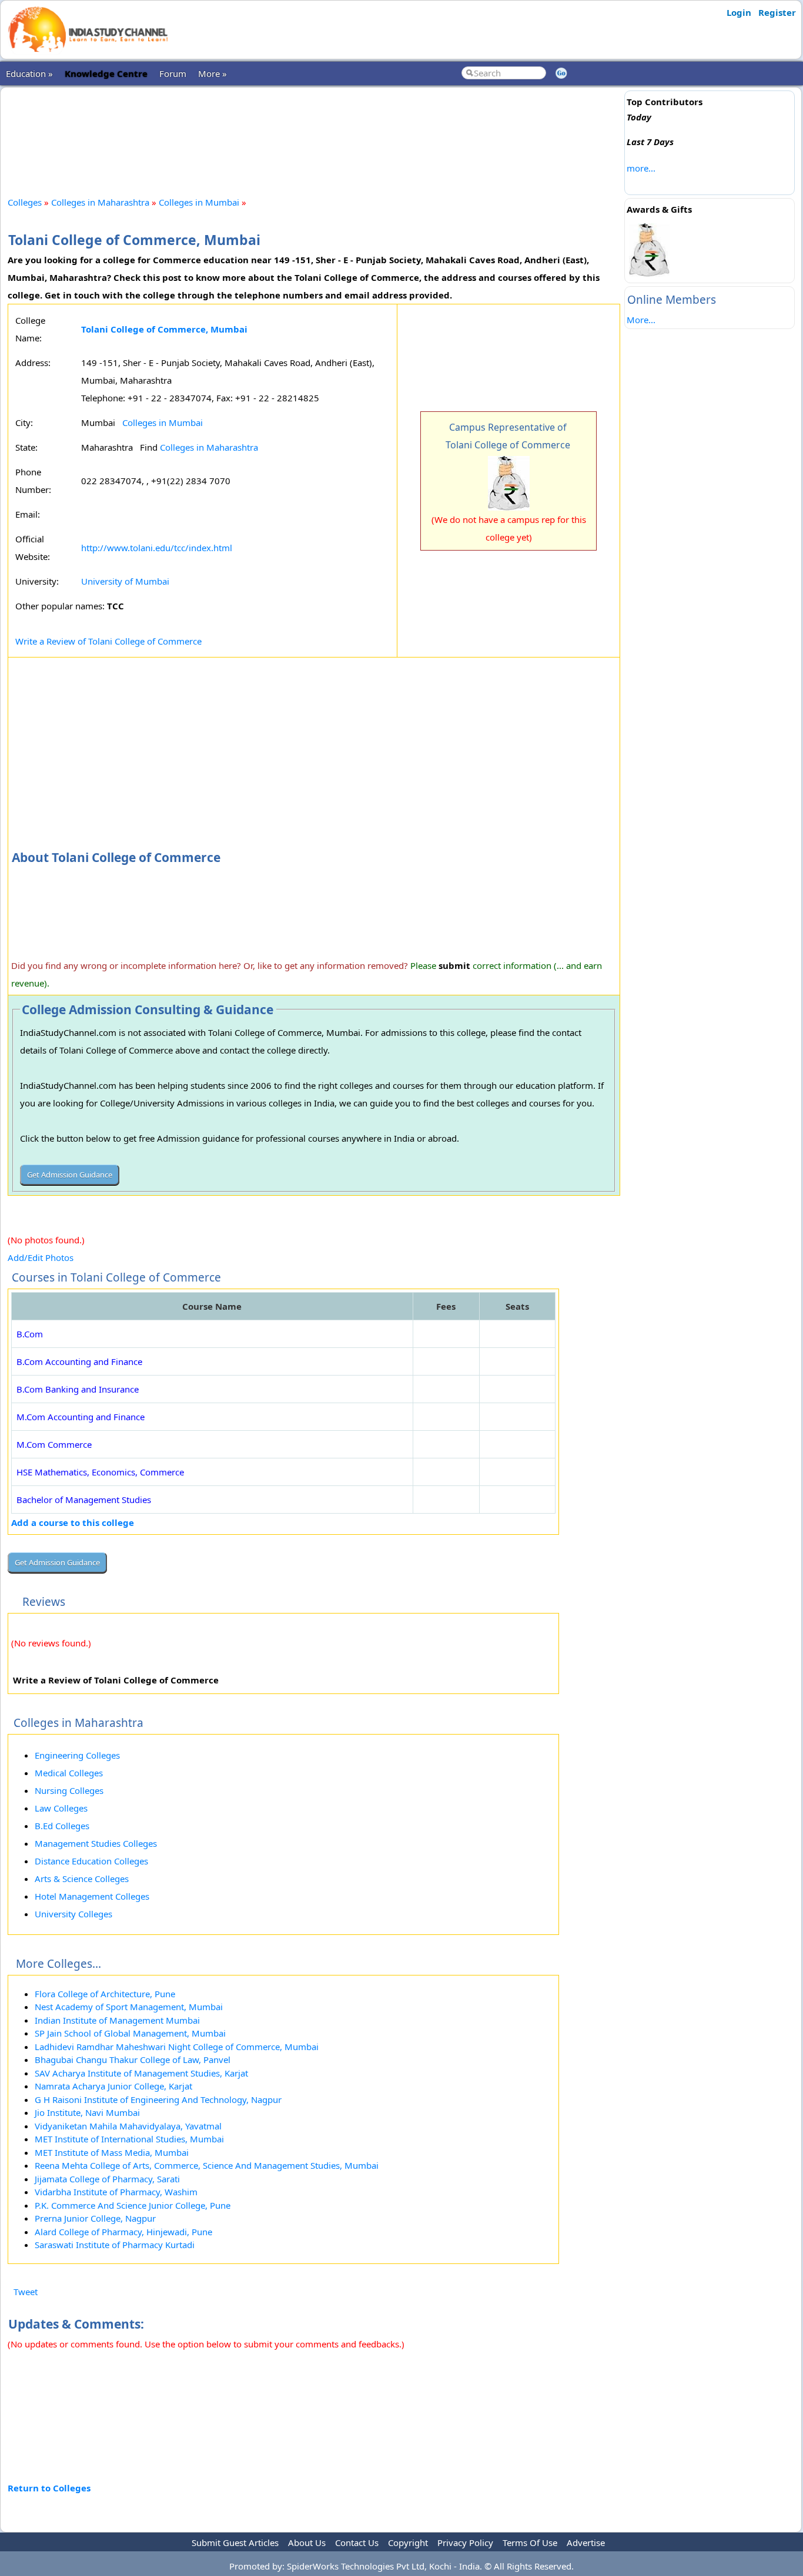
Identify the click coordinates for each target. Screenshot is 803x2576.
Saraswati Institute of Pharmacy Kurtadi (115, 2245)
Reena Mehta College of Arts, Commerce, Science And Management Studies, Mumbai (207, 2165)
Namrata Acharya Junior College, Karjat (113, 2086)
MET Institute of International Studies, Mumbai (129, 2139)
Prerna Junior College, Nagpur (95, 2218)
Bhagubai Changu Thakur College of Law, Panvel (133, 2060)
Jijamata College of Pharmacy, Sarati (107, 2179)
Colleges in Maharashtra (100, 202)
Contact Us (357, 2543)
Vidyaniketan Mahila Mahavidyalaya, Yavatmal (128, 2126)
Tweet (26, 2292)
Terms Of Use (530, 2543)
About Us (307, 2543)
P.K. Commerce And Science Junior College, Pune (133, 2205)
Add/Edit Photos (41, 1257)
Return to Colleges (49, 2488)
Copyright (408, 2543)
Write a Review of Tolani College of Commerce (108, 641)
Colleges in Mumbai (199, 202)
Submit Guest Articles (235, 2543)
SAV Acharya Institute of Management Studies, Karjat (141, 2073)
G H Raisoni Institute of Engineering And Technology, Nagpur (158, 2099)
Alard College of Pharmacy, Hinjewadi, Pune (123, 2232)
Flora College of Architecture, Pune (105, 1994)
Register (777, 12)
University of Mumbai (125, 581)
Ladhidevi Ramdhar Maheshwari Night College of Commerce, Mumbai (177, 2047)
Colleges (25, 202)
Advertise (586, 2543)
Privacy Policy (465, 2543)
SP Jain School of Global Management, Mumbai (130, 2033)
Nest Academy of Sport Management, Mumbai (129, 2007)
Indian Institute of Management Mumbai (117, 2020)
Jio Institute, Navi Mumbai (87, 2112)
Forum (173, 73)
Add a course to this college (73, 1522)
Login (739, 12)
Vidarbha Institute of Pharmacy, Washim (116, 2192)
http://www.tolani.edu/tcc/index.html (157, 548)
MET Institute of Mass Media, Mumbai (112, 2152)
